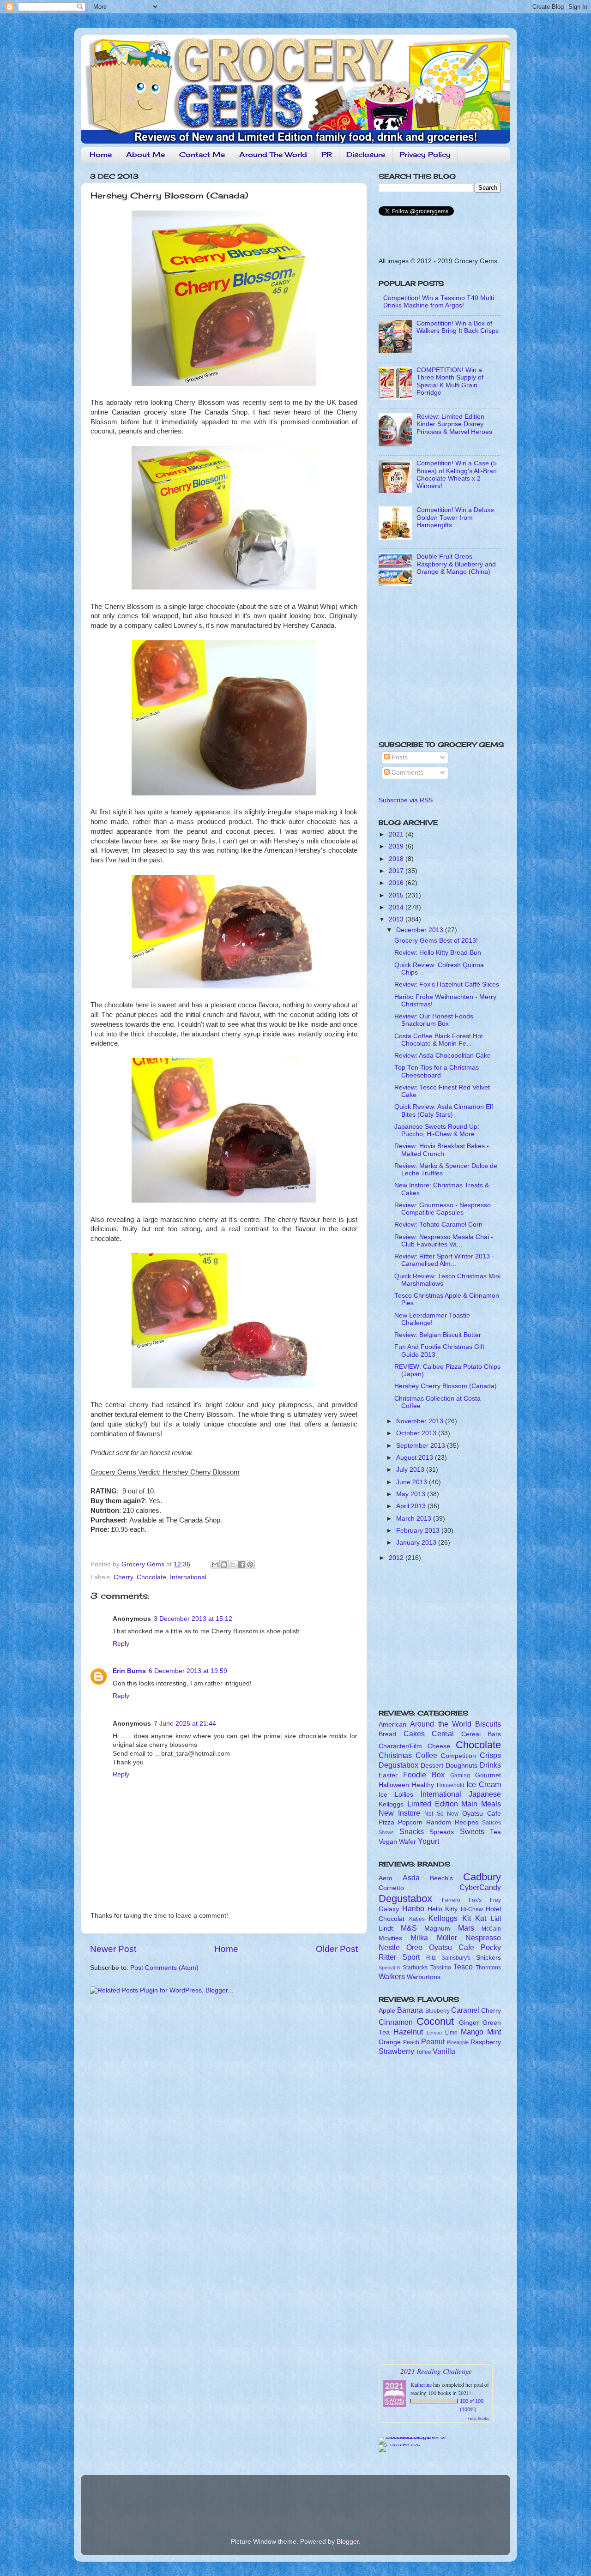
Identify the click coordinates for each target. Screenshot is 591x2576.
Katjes (417, 1919)
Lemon (434, 2033)
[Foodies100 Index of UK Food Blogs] (417, 2437)
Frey (495, 1900)
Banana (410, 2010)
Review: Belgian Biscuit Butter (438, 1335)
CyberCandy (480, 1887)
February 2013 (419, 1531)
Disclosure (366, 154)
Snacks (412, 1831)
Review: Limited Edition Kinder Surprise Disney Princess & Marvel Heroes (454, 424)
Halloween (394, 1785)
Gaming (460, 1776)
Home (101, 154)
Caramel (465, 2010)
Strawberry (396, 2051)
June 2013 (413, 1482)
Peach (411, 2042)
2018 (397, 859)
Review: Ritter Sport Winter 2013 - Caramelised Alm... (444, 1260)
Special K (389, 1968)
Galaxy (389, 1909)
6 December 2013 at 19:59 (188, 1671)
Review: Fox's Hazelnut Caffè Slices (447, 984)
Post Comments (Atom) (164, 1968)
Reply (121, 1644)
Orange (390, 2042)
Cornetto (391, 1888)
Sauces (491, 1823)
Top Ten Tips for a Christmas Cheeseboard (437, 1071)
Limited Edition (433, 1804)
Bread (387, 1734)
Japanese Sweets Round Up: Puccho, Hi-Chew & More (437, 1130)
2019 (397, 846)
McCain (491, 1929)
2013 (397, 919)
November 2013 (421, 1421)
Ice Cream (484, 1784)
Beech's (441, 1878)
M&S (409, 1928)
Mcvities (390, 1938)
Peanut (433, 2041)
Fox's (475, 1900)
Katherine (421, 2384)
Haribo (413, 1908)
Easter (388, 1775)
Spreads (442, 1832)
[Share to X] (233, 1565)
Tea (495, 1832)
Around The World (273, 154)
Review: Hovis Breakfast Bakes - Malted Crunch (442, 1150)
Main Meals (481, 1804)
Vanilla (444, 2051)
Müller (447, 1938)
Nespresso (483, 1938)
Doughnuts (461, 1766)
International (188, 1577)
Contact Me (202, 154)
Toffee (424, 2052)
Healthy (423, 1785)
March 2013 (415, 1519)
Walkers (392, 1976)
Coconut (435, 2021)
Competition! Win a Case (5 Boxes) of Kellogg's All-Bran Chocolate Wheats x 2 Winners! (457, 475)
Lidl (496, 1919)
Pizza (386, 1822)
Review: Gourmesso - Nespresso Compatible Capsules (443, 1209)
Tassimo (441, 1968)
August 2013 (416, 1458)
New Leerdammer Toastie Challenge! (432, 1319)
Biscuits (488, 1724)
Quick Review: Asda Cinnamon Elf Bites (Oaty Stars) (444, 1110)
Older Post (337, 1949)
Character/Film (400, 1746)
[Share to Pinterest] (250, 1565)
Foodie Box (424, 1775)
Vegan (388, 1842)
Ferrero (451, 1900)
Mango (472, 2032)
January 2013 (417, 1543)
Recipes (467, 1822)
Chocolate (151, 1577)
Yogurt (428, 1841)
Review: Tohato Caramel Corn (438, 1225)
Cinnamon (396, 2022)
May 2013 (412, 1494)
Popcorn (410, 1822)
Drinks (490, 1765)
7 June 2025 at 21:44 (185, 1724)
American (392, 1724)
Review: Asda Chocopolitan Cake (443, 1056)
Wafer (407, 1842)
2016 (397, 883)
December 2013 (421, 930)
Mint (494, 2032)
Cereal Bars (481, 1734)
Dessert (432, 1766)
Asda (411, 1878)
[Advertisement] (436, 667)
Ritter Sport (399, 1957)
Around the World (441, 1724)
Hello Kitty (443, 1909)
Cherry (123, 1577)
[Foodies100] (400, 2444)
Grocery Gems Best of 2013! (436, 941)
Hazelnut (408, 2032)
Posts (399, 757)
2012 (397, 1558)
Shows (386, 1832)
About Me (145, 154)
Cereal (443, 1733)
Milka (419, 1938)
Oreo (414, 1947)
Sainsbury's (456, 1958)
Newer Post (113, 1949)
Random (439, 1822)
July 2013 (411, 1470)
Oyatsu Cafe (482, 1814)
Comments (407, 773)
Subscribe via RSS (406, 800)
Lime (451, 2033)
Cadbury (482, 1877)
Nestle (389, 1947)
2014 (397, 907)
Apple (387, 2011)
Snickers (488, 1958)
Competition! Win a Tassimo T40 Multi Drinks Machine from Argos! (439, 302)
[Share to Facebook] (241, 1565)
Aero (386, 1878)
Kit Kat (474, 1918)
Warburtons (424, 1977)
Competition (458, 1756)
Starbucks (415, 1968)
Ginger (469, 2023)
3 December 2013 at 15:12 (193, 1619)
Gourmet (488, 1775)
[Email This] (215, 1565)
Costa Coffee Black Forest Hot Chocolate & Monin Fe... (439, 1040)
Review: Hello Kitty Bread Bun (438, 953)
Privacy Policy (425, 154)
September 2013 (422, 1446)
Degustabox (398, 1765)
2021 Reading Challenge (436, 2371)
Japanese (485, 1794)
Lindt (386, 1929)
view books (478, 2418)
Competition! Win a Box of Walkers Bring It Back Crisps (458, 327)
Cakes (414, 1733)
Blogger (348, 2542)
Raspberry (486, 2042)
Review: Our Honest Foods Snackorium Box (434, 1020)
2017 (397, 871)
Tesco (463, 1967)
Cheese (439, 1746)
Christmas (395, 1755)
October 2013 (417, 1433)
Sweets (472, 1831)
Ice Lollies (396, 1795)
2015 (397, 895)
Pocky (491, 1947)
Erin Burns (129, 1671)
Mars (466, 1928)
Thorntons (488, 1968)
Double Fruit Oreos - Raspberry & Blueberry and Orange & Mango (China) (456, 564)
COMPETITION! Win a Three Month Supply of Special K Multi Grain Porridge (450, 381)
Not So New (442, 1814)
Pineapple (458, 2042)
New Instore (399, 1813)
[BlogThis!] (224, 1565)
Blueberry (437, 2011)
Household (451, 1785)
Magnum (437, 1929)
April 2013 (412, 1506)
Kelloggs (391, 1804)
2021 (397, 834)
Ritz (431, 1958)
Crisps (490, 1755)
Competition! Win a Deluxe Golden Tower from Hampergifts (455, 517)
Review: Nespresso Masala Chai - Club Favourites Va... (444, 1241)
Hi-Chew (472, 1909)
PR (327, 154)
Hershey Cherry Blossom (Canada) (446, 1386)
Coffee (426, 1755)
